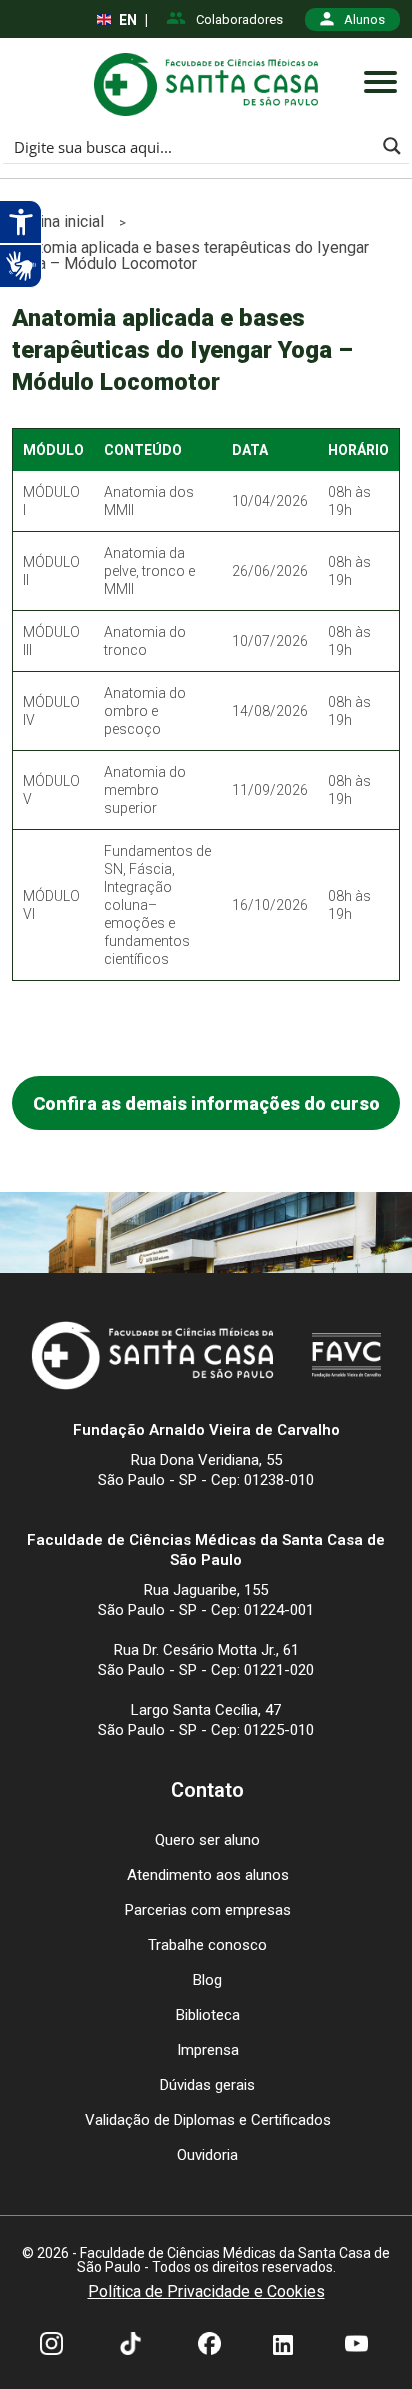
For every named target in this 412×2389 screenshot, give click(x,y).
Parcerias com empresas (208, 1910)
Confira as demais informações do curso (206, 1103)
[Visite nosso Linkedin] (283, 2346)
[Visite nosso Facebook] (209, 2346)
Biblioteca (208, 2015)
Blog (207, 1980)
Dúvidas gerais (207, 2085)
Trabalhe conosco (207, 1945)
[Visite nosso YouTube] (356, 2346)
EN (128, 20)
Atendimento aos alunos (208, 1875)
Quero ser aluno (207, 1840)
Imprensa (208, 2050)
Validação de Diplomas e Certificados (208, 2120)
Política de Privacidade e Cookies (206, 2292)
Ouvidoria (207, 2155)
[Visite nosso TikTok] (130, 2346)
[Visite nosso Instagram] (51, 2346)
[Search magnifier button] (392, 146)
